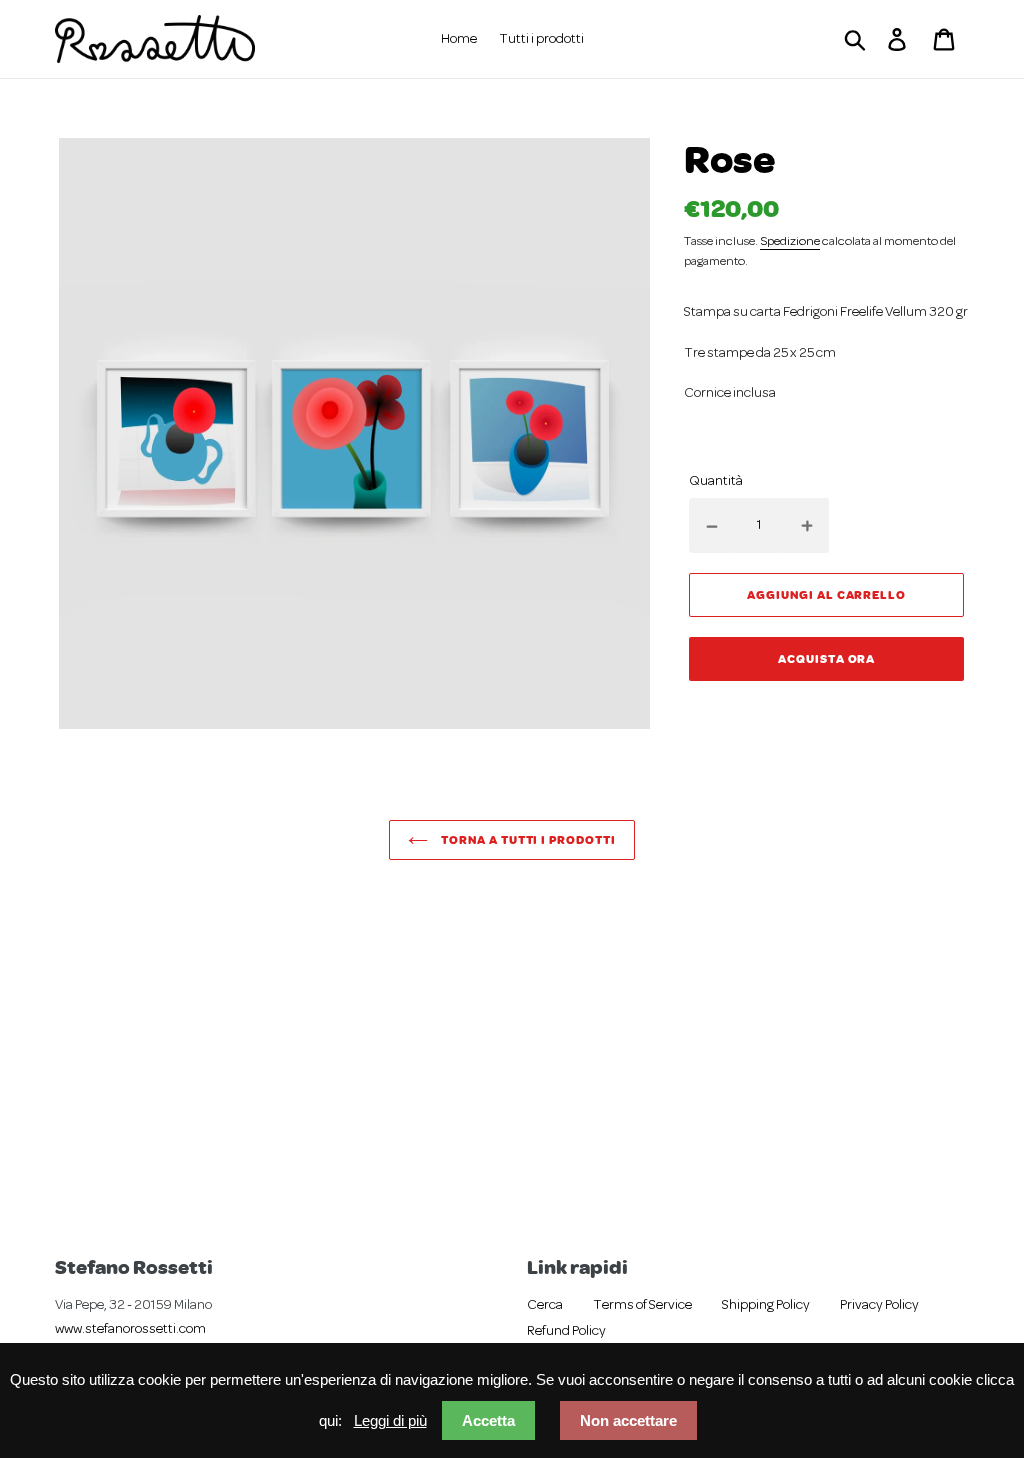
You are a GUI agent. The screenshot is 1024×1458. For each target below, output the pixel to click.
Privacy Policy (879, 1305)
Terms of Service (642, 1305)
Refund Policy (566, 1331)
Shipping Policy (766, 1305)
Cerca (545, 1305)
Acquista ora (827, 658)
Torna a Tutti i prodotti (527, 839)
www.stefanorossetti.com (130, 1329)
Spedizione (790, 242)
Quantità (716, 481)
